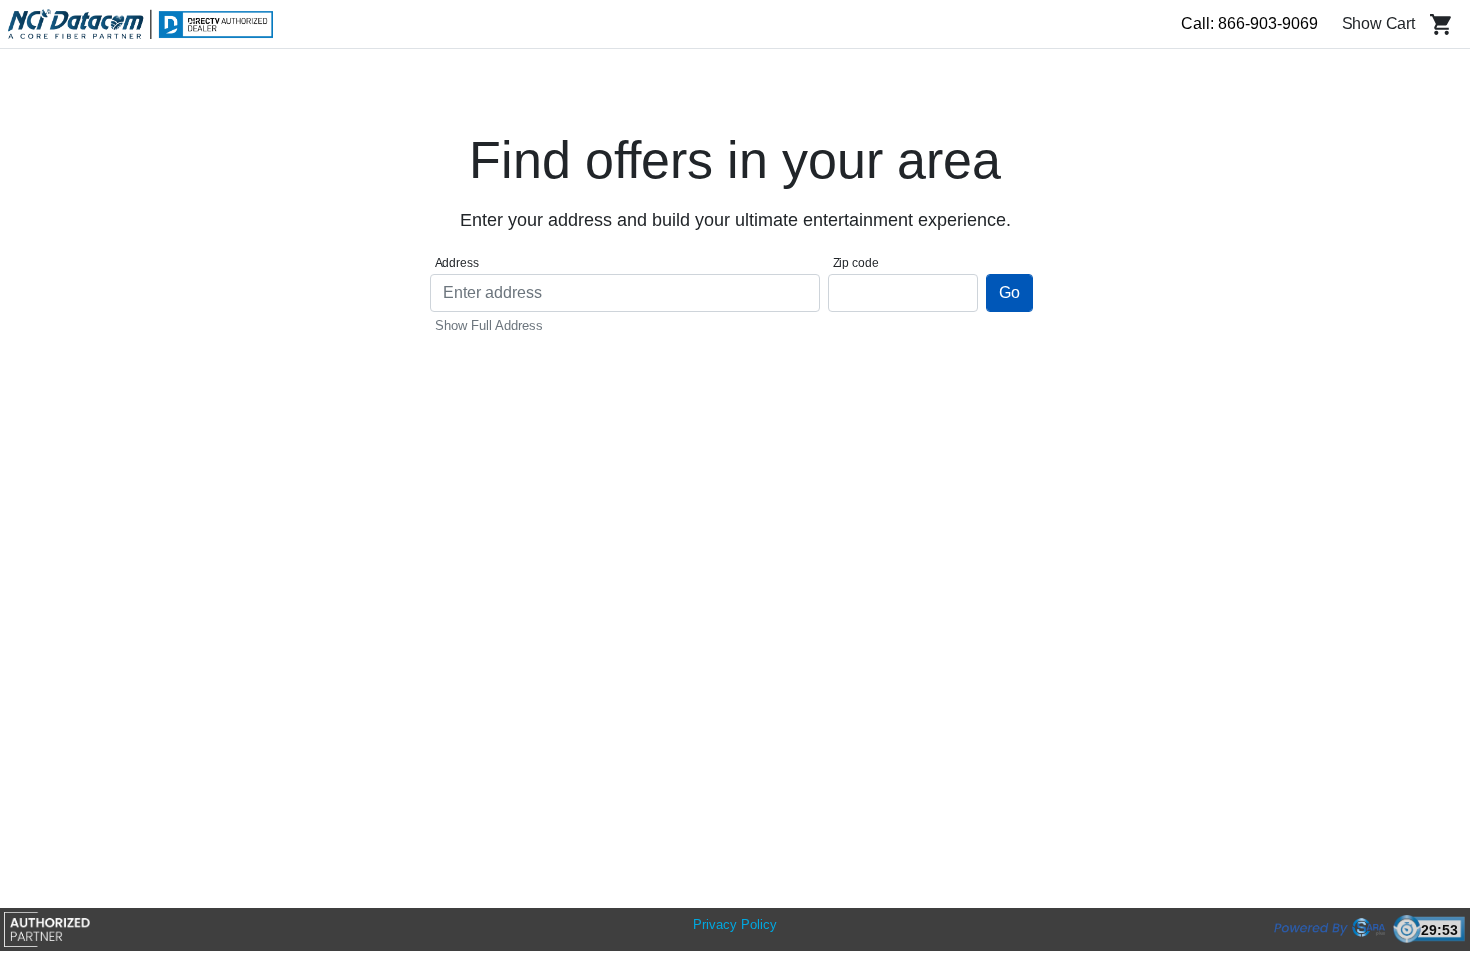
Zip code (856, 263)
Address (457, 263)
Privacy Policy (735, 924)
